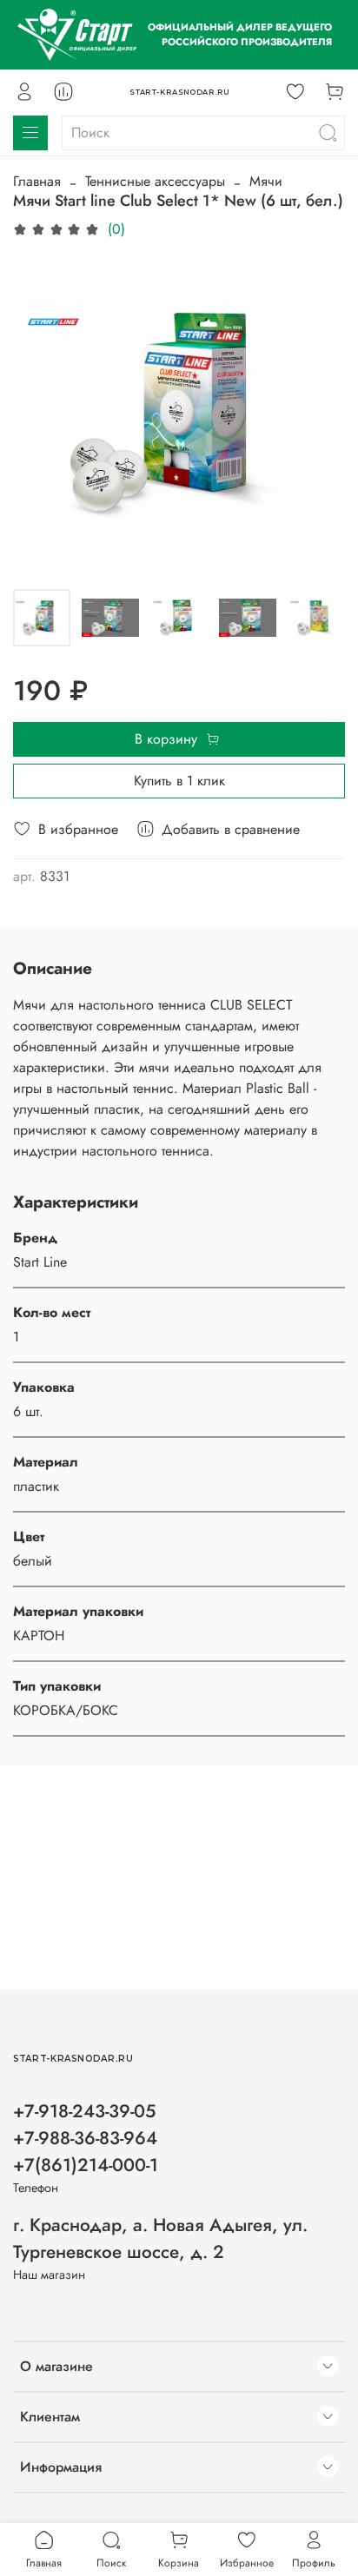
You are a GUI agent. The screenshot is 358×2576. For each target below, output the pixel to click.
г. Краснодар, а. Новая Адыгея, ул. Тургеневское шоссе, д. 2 (160, 2238)
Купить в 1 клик (179, 781)
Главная (37, 181)
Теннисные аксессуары (155, 181)
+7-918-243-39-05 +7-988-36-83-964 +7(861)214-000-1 (86, 2138)
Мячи (266, 181)
